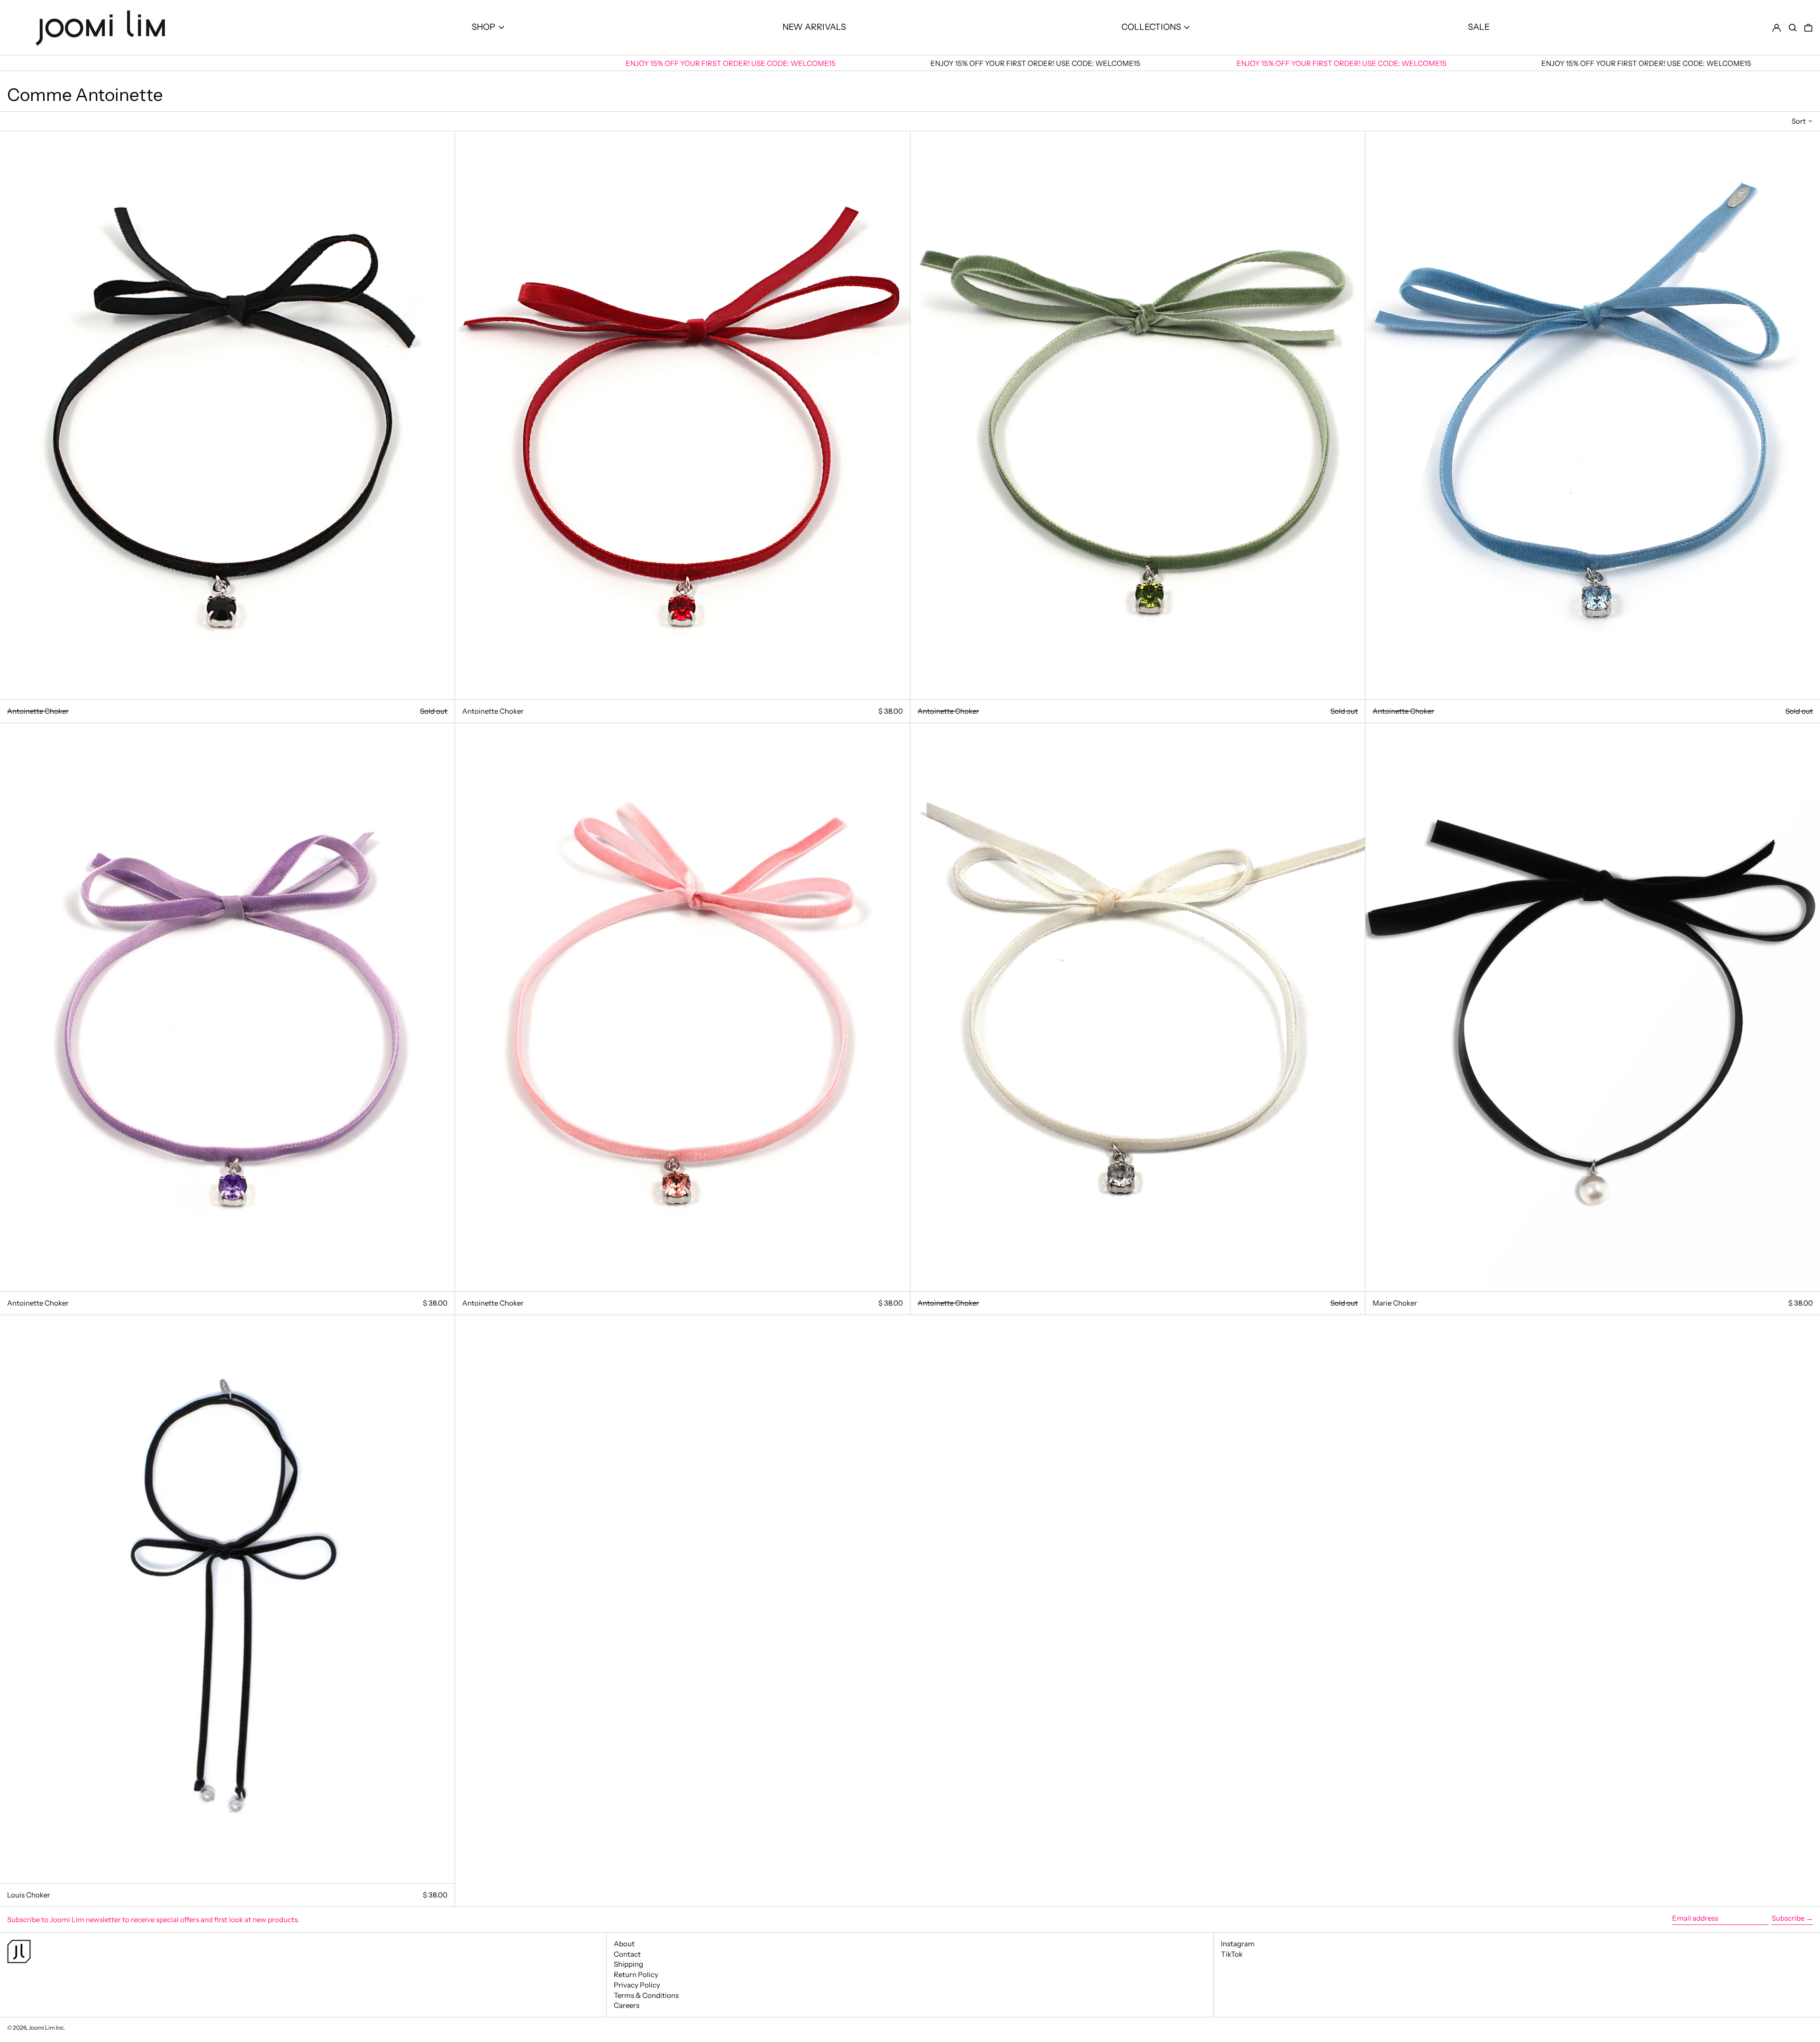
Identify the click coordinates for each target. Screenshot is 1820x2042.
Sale (1479, 27)
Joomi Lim (42, 2028)
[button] (1793, 28)
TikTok (1232, 1954)
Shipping (628, 1964)
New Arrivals (814, 27)
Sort (1799, 121)
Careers (627, 2005)
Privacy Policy (637, 1985)
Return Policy (636, 1974)
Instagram (1238, 1944)
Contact (627, 1954)
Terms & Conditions (646, 1995)
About (624, 1944)
